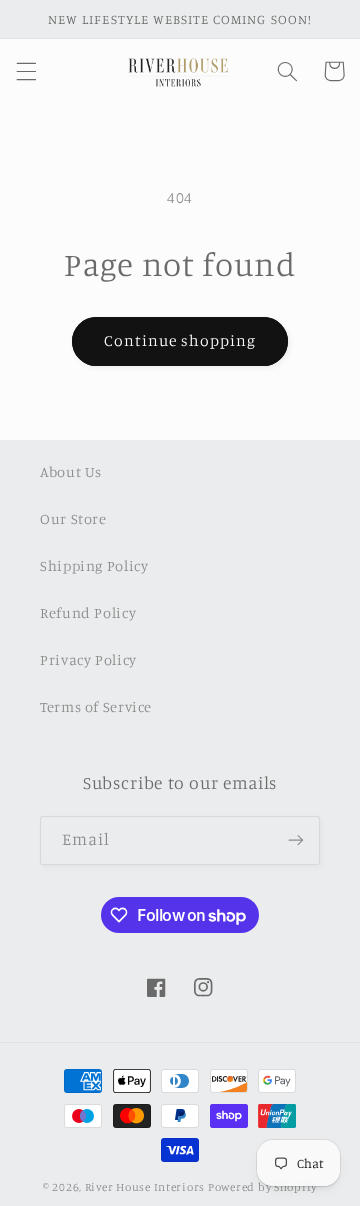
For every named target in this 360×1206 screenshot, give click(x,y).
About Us (71, 471)
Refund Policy (88, 612)
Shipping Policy (94, 565)
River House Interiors (145, 1187)
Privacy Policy (88, 659)
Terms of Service (96, 706)
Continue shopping (180, 340)
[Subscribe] (296, 840)
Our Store (73, 518)
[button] (26, 71)
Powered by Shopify (262, 1187)
